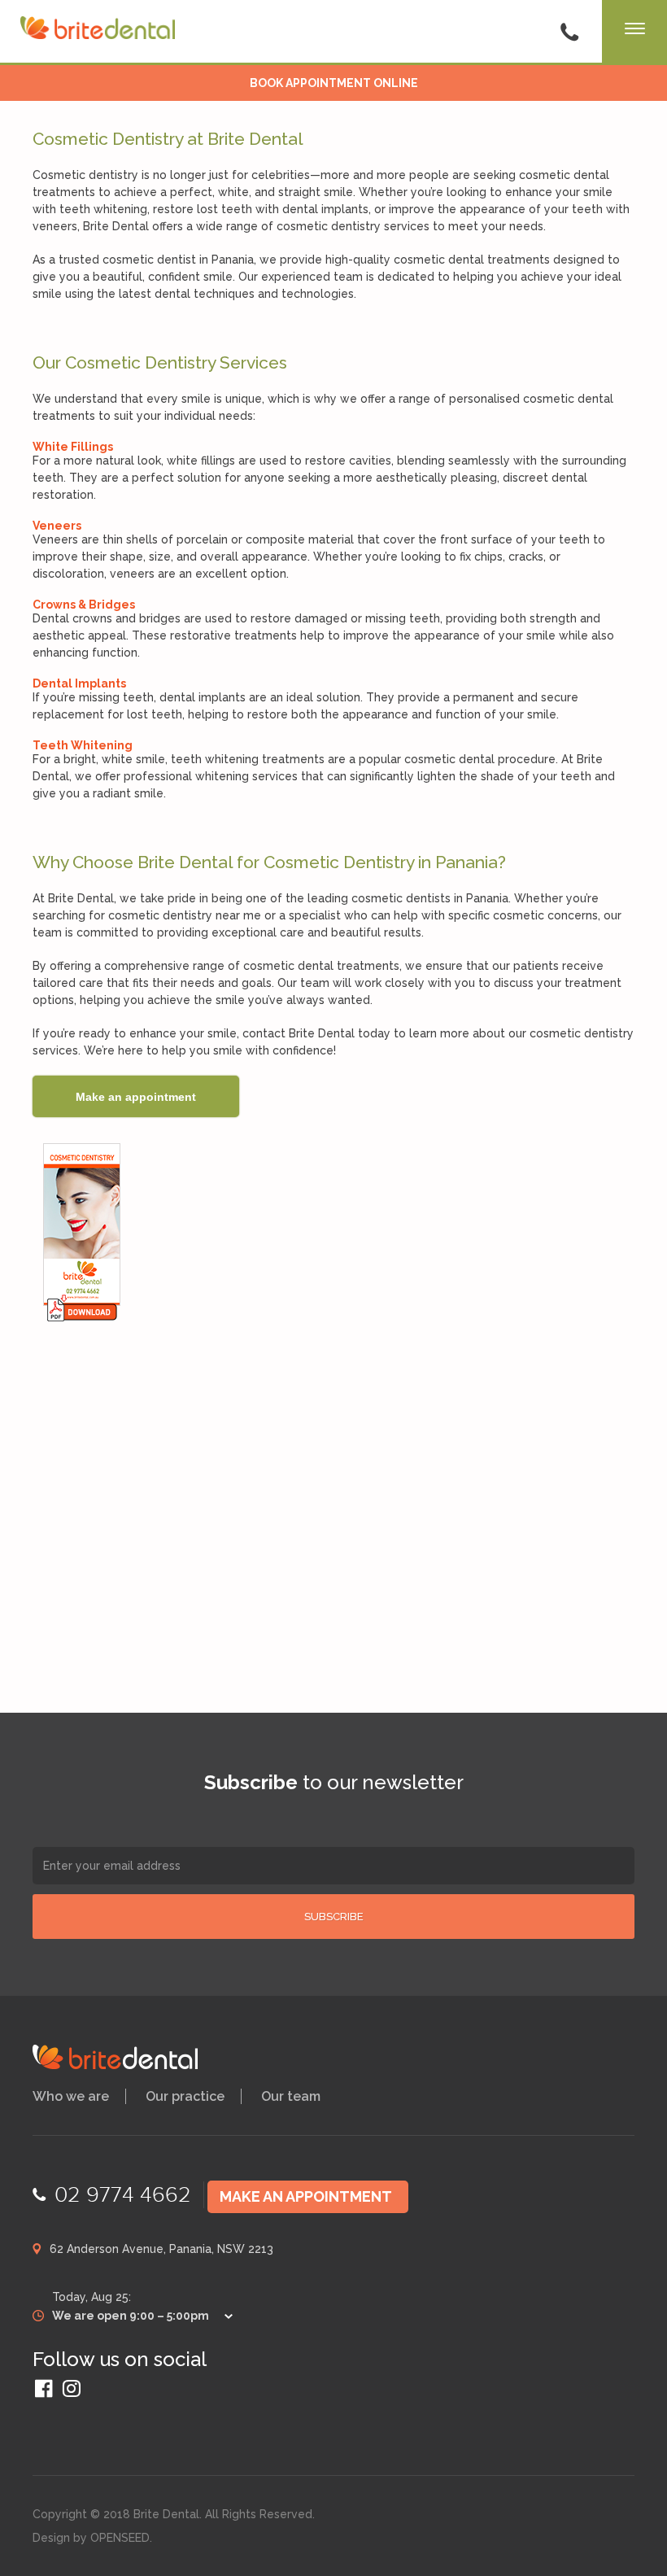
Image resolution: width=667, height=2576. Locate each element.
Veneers (57, 526)
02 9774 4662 (123, 2195)
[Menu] (634, 33)
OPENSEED (120, 2538)
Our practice (185, 2096)
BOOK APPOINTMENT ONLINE (334, 83)
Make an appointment (306, 2196)
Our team (291, 2096)
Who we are (71, 2096)
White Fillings (73, 447)
